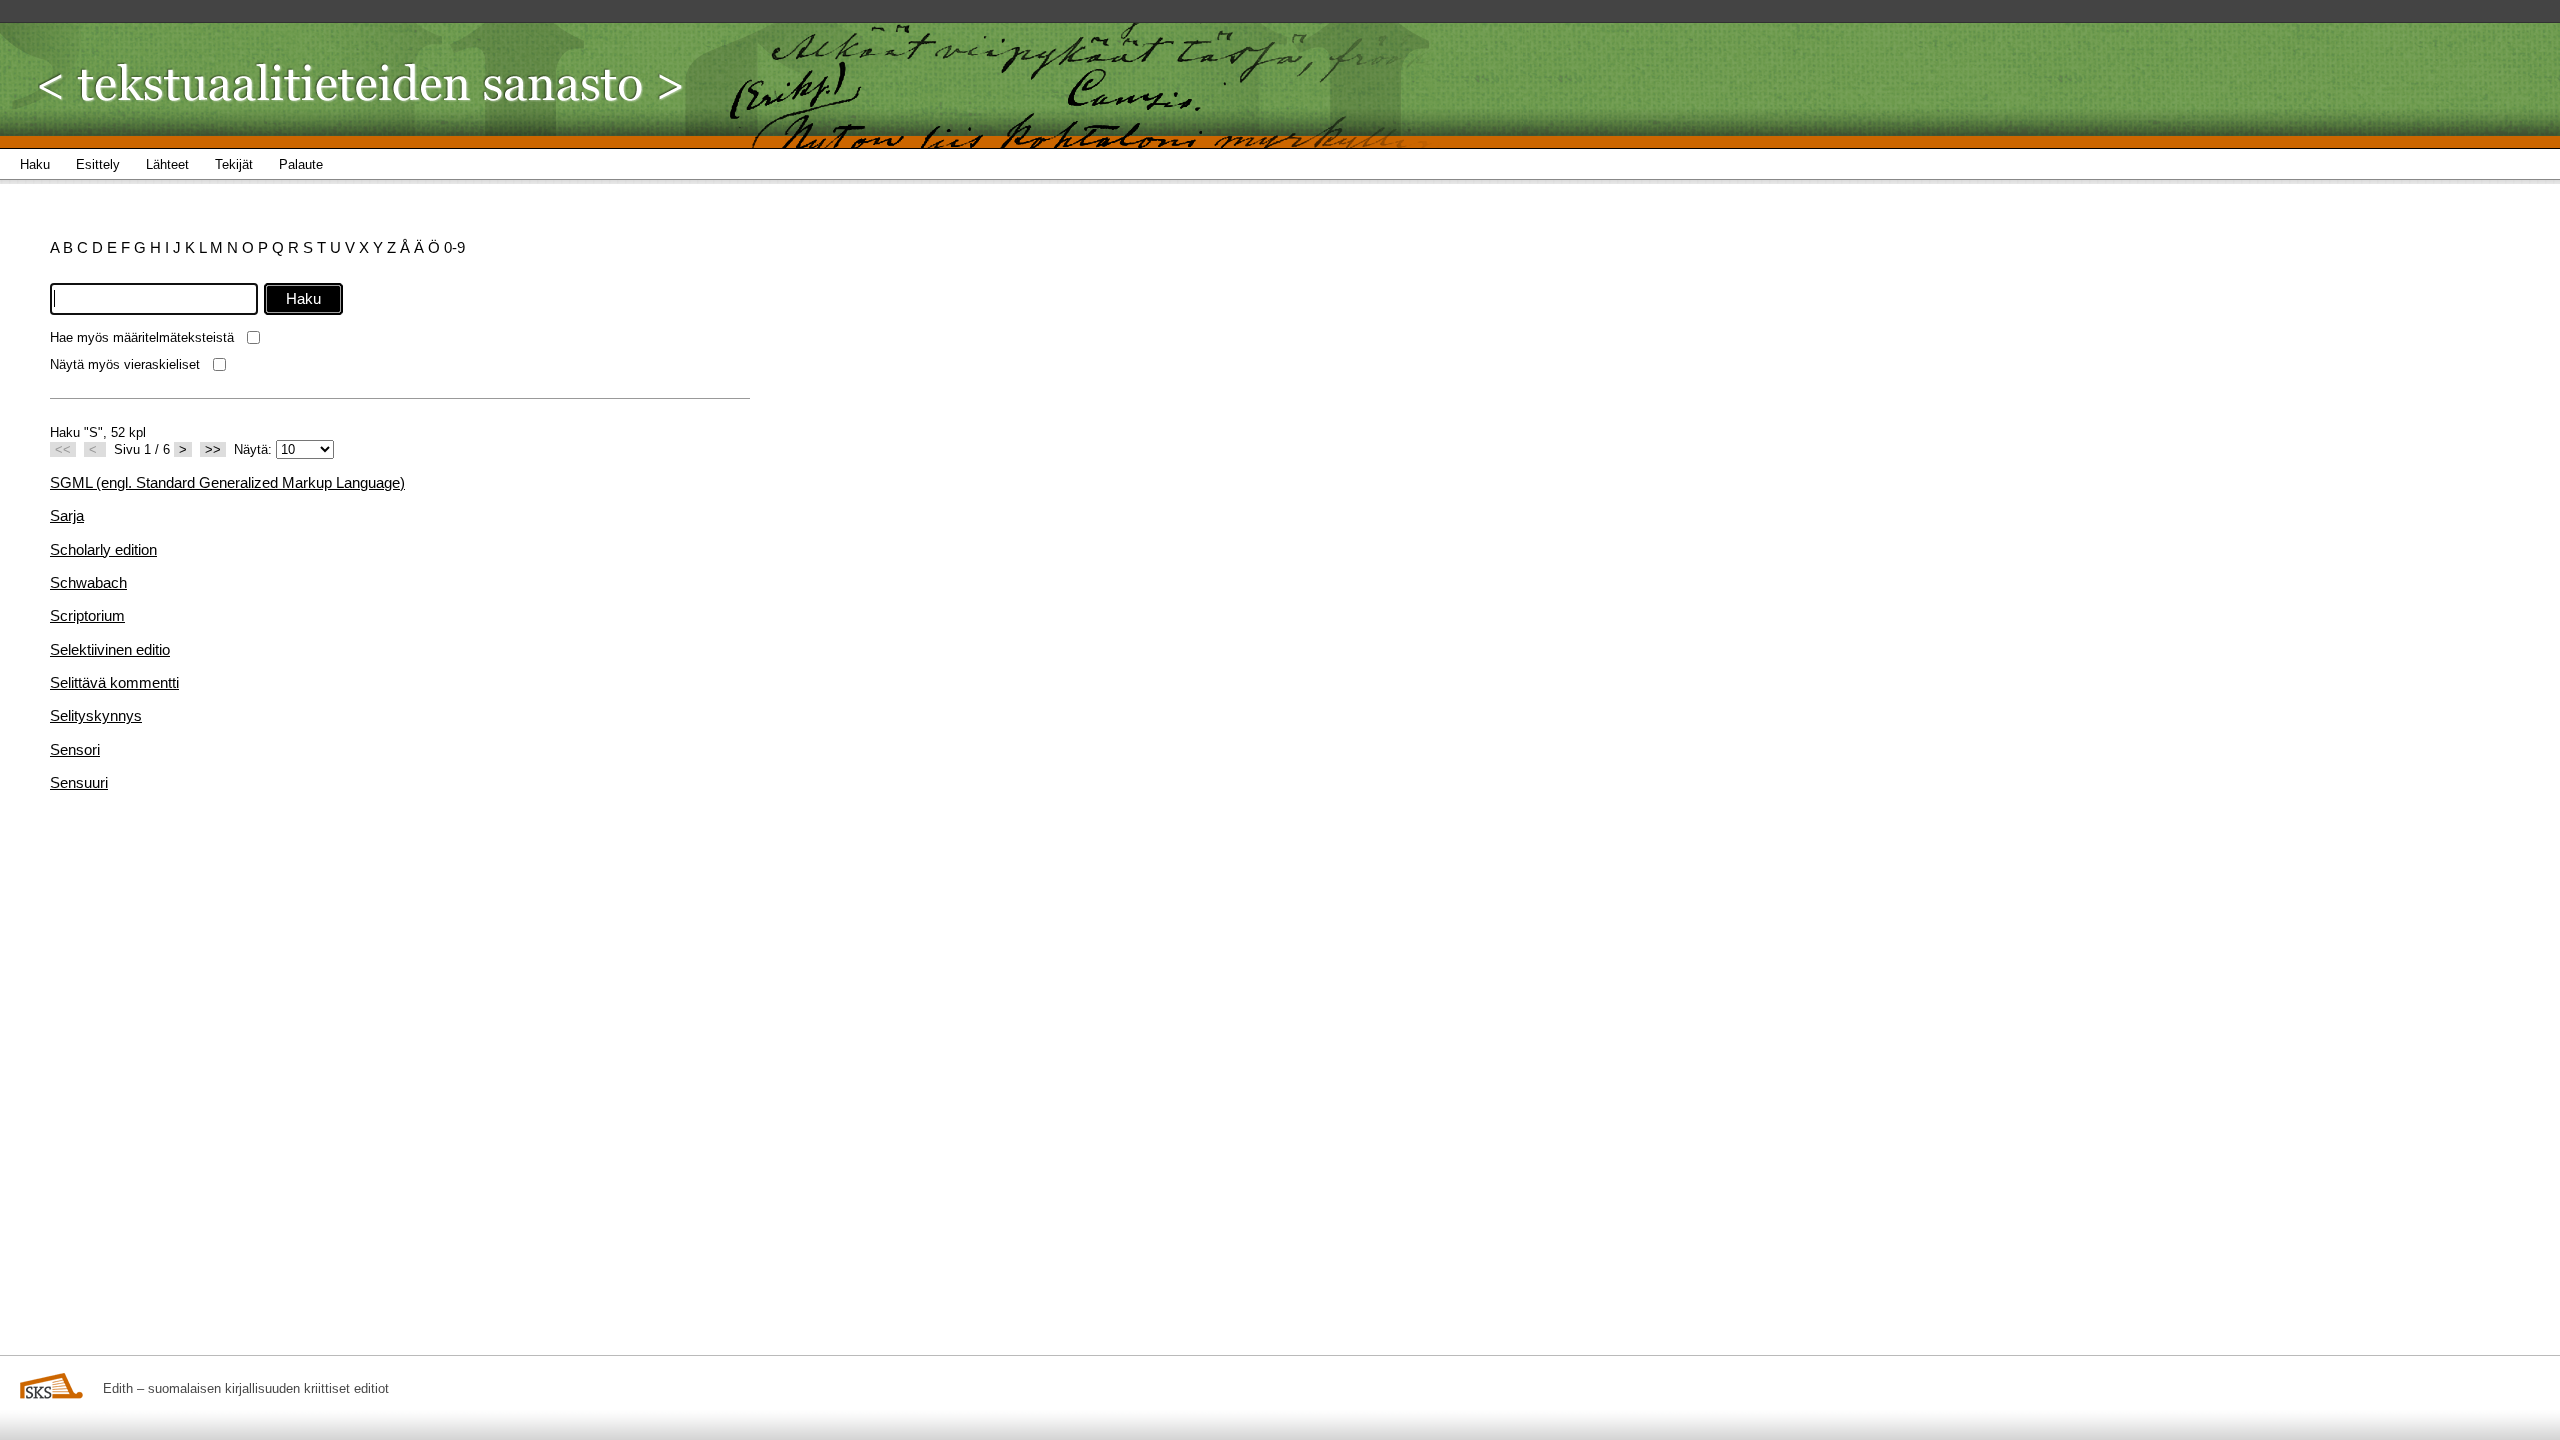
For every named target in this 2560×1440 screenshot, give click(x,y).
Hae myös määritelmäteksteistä (142, 337)
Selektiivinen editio (110, 649)
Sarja (67, 515)
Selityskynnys (96, 715)
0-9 (454, 247)
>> (213, 449)
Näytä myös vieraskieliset (125, 364)
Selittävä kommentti (114, 682)
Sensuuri (79, 782)
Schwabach (88, 582)
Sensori (75, 749)
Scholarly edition (103, 549)
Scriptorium (87, 615)
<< (63, 449)
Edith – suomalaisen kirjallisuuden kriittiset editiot (246, 1388)
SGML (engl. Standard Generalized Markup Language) (227, 482)
